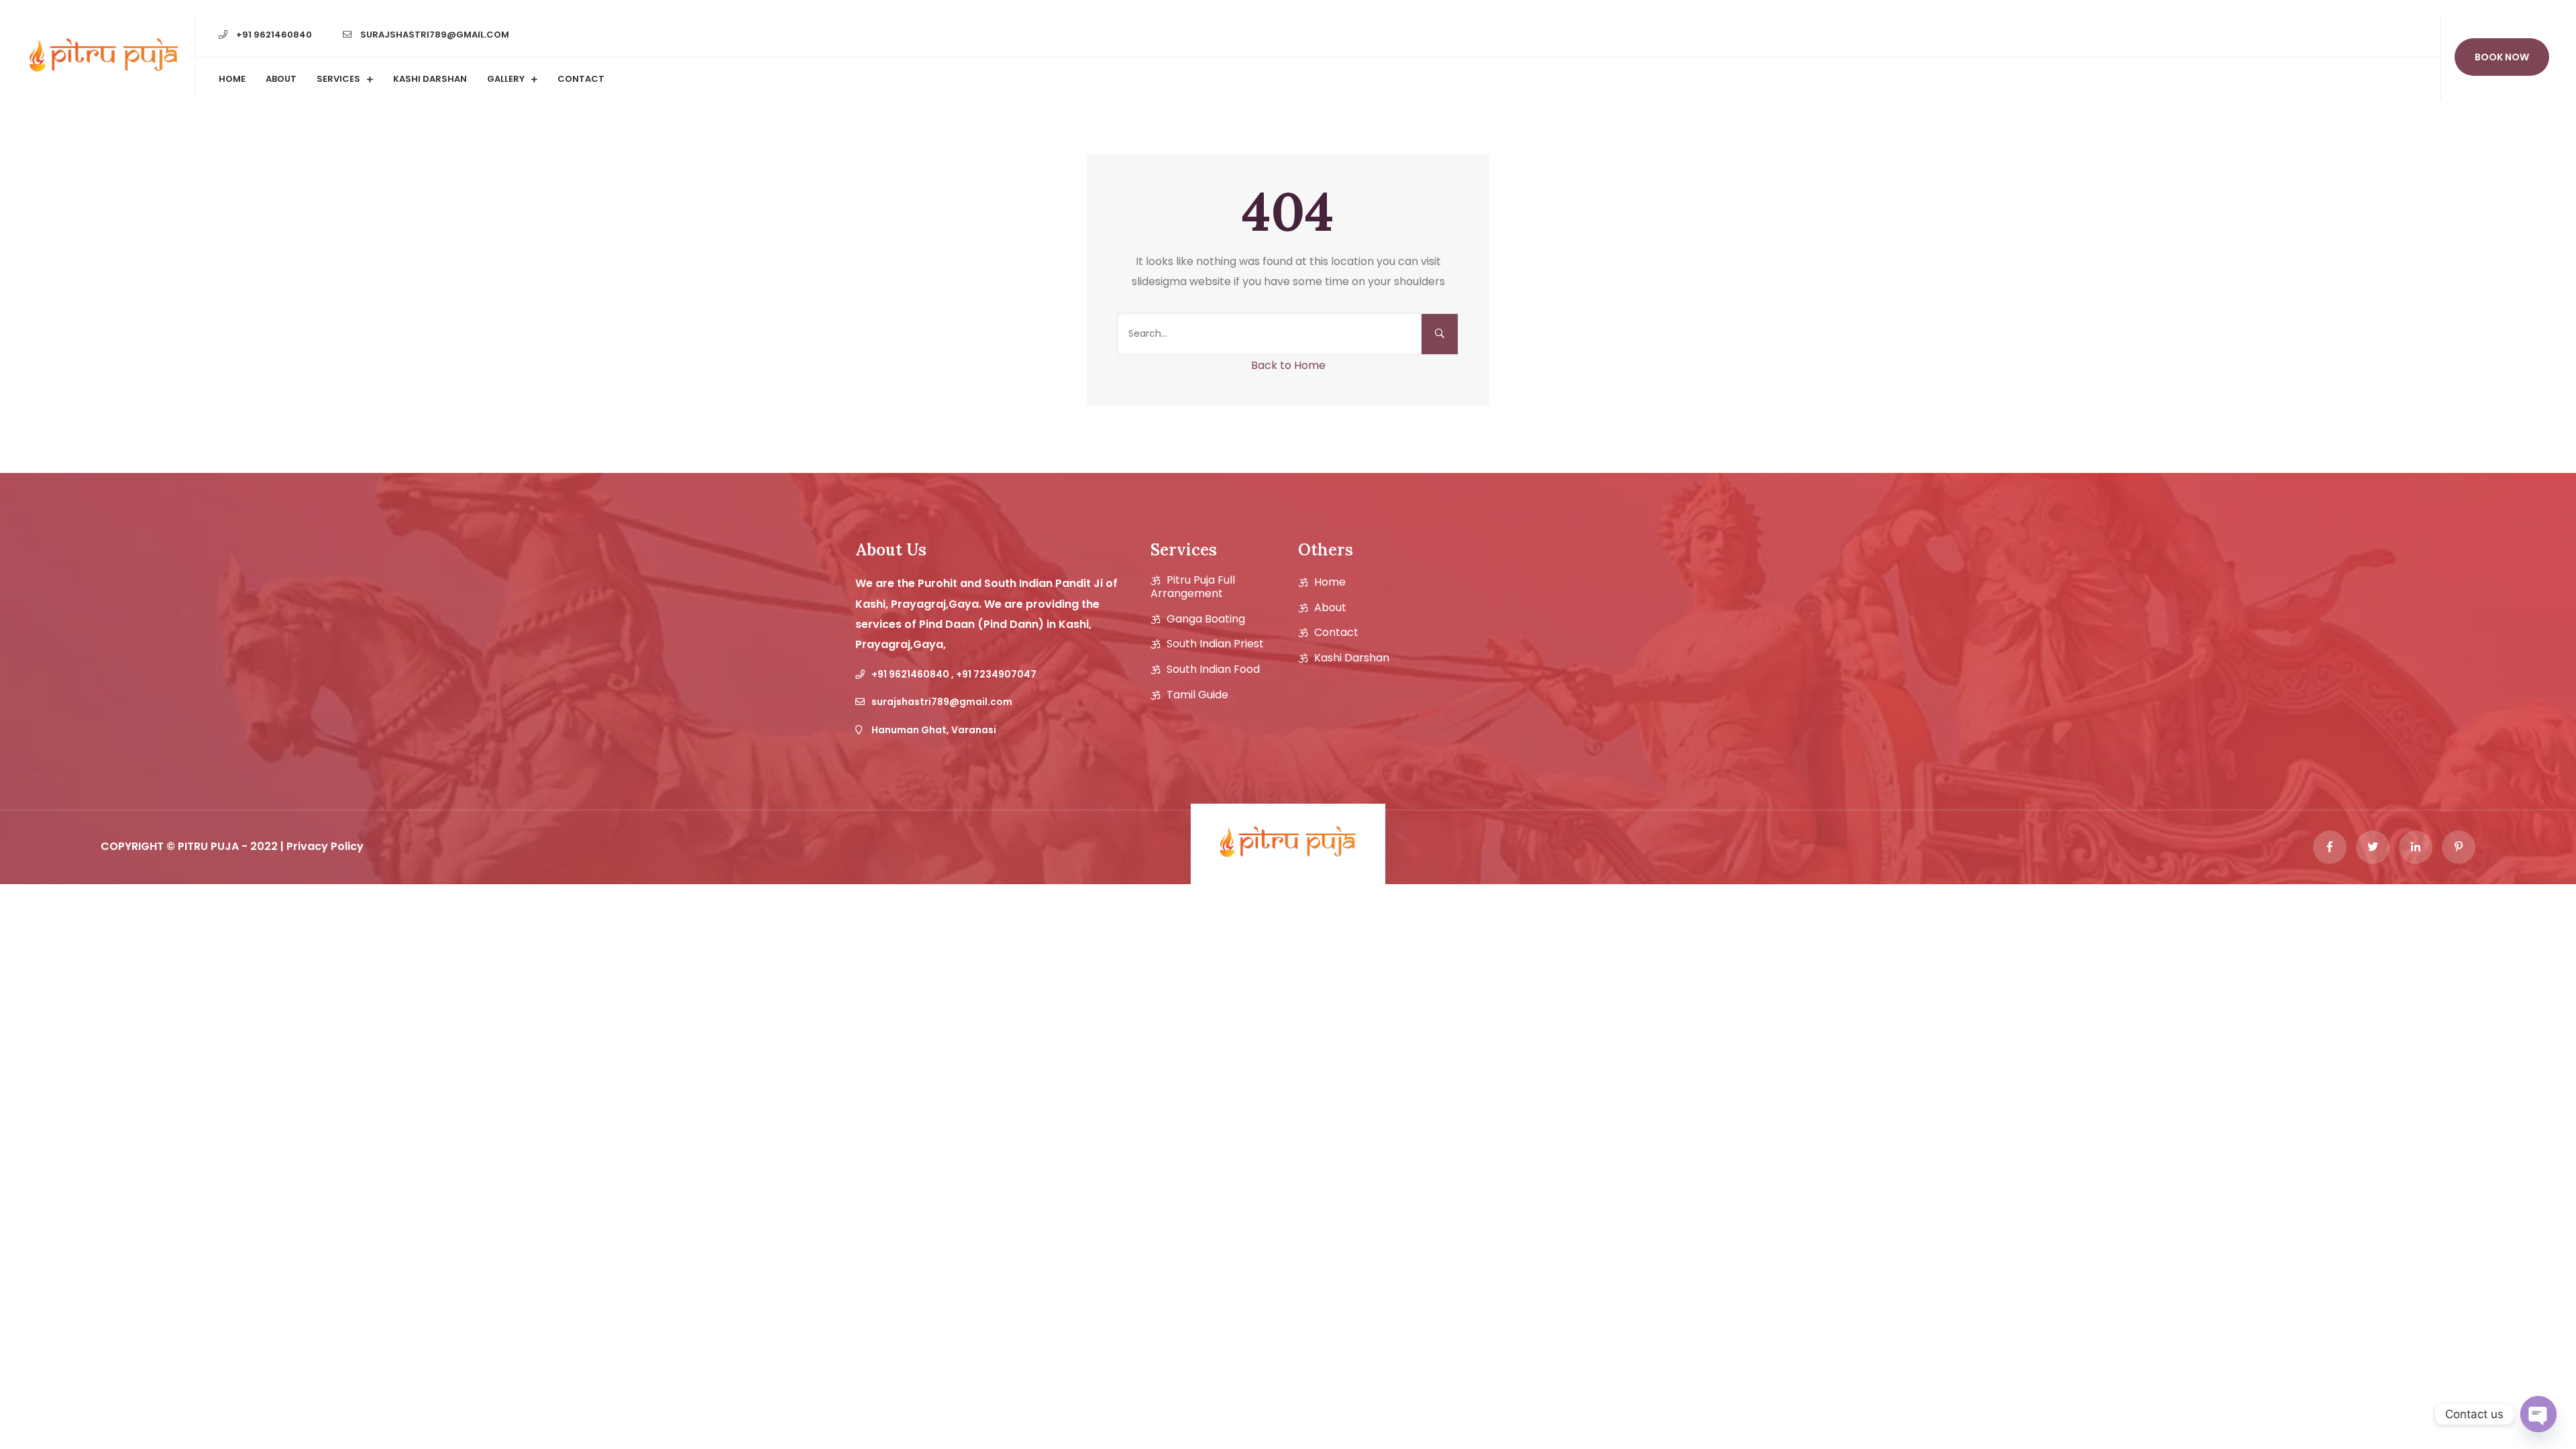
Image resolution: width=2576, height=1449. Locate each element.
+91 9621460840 (273, 35)
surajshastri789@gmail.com (434, 35)
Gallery (506, 79)
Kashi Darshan (430, 79)
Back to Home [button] (1288, 365)
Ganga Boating (1206, 619)
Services (338, 79)
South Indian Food (1213, 669)
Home (232, 79)
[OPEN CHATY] (2538, 1414)
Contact (581, 79)
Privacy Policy (325, 846)
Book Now (2502, 57)
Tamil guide (1197, 695)
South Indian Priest (1215, 644)
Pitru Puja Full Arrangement (1193, 587)
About (281, 79)
